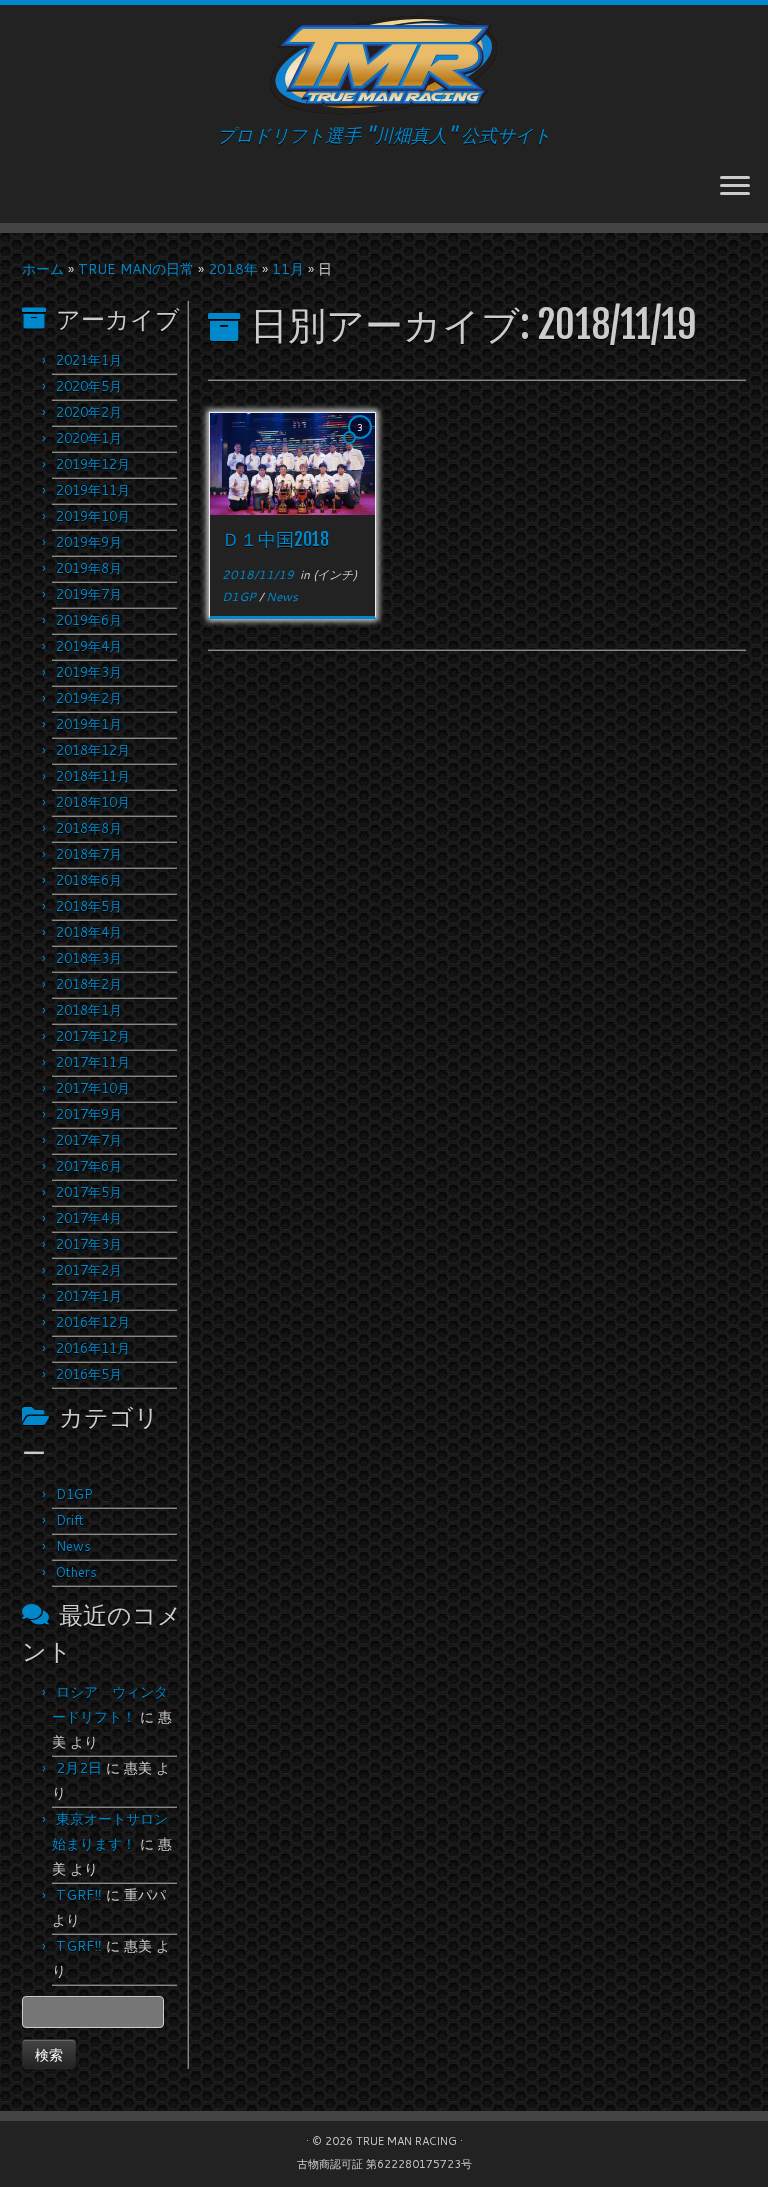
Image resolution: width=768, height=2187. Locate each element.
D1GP (74, 1494)
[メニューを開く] (735, 187)
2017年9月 (89, 1114)
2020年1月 (89, 438)
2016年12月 (93, 1322)
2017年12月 (93, 1036)
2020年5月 (89, 386)
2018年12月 (93, 750)
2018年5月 (89, 906)
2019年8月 (89, 568)
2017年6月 (89, 1166)
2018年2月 (89, 984)
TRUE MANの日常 (136, 269)
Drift (70, 1520)
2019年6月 (89, 620)
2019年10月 (93, 516)
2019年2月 (89, 698)
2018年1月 (89, 1010)
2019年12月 (93, 464)
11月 (288, 269)
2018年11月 (93, 776)
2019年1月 (89, 724)
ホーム (43, 269)
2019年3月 (89, 672)
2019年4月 (89, 646)
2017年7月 (89, 1140)
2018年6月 (89, 880)
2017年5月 (89, 1192)
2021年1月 (89, 360)
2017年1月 (89, 1296)
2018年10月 (93, 802)
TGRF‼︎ (79, 1895)
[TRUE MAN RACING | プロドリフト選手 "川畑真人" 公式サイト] (384, 65)
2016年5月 (89, 1374)
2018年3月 (89, 958)
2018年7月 (89, 854)
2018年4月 (89, 932)
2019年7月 (89, 594)
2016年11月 (93, 1348)
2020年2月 (89, 412)
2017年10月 (93, 1088)
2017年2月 (89, 1270)
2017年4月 (89, 1218)
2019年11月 (93, 490)
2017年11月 (93, 1062)
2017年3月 (89, 1244)
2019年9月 (89, 542)
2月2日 (79, 1768)
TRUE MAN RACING (406, 2141)
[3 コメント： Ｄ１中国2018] (362, 446)
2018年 (233, 269)
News (73, 1546)
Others (76, 1572)
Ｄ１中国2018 (275, 539)
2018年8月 (89, 828)
